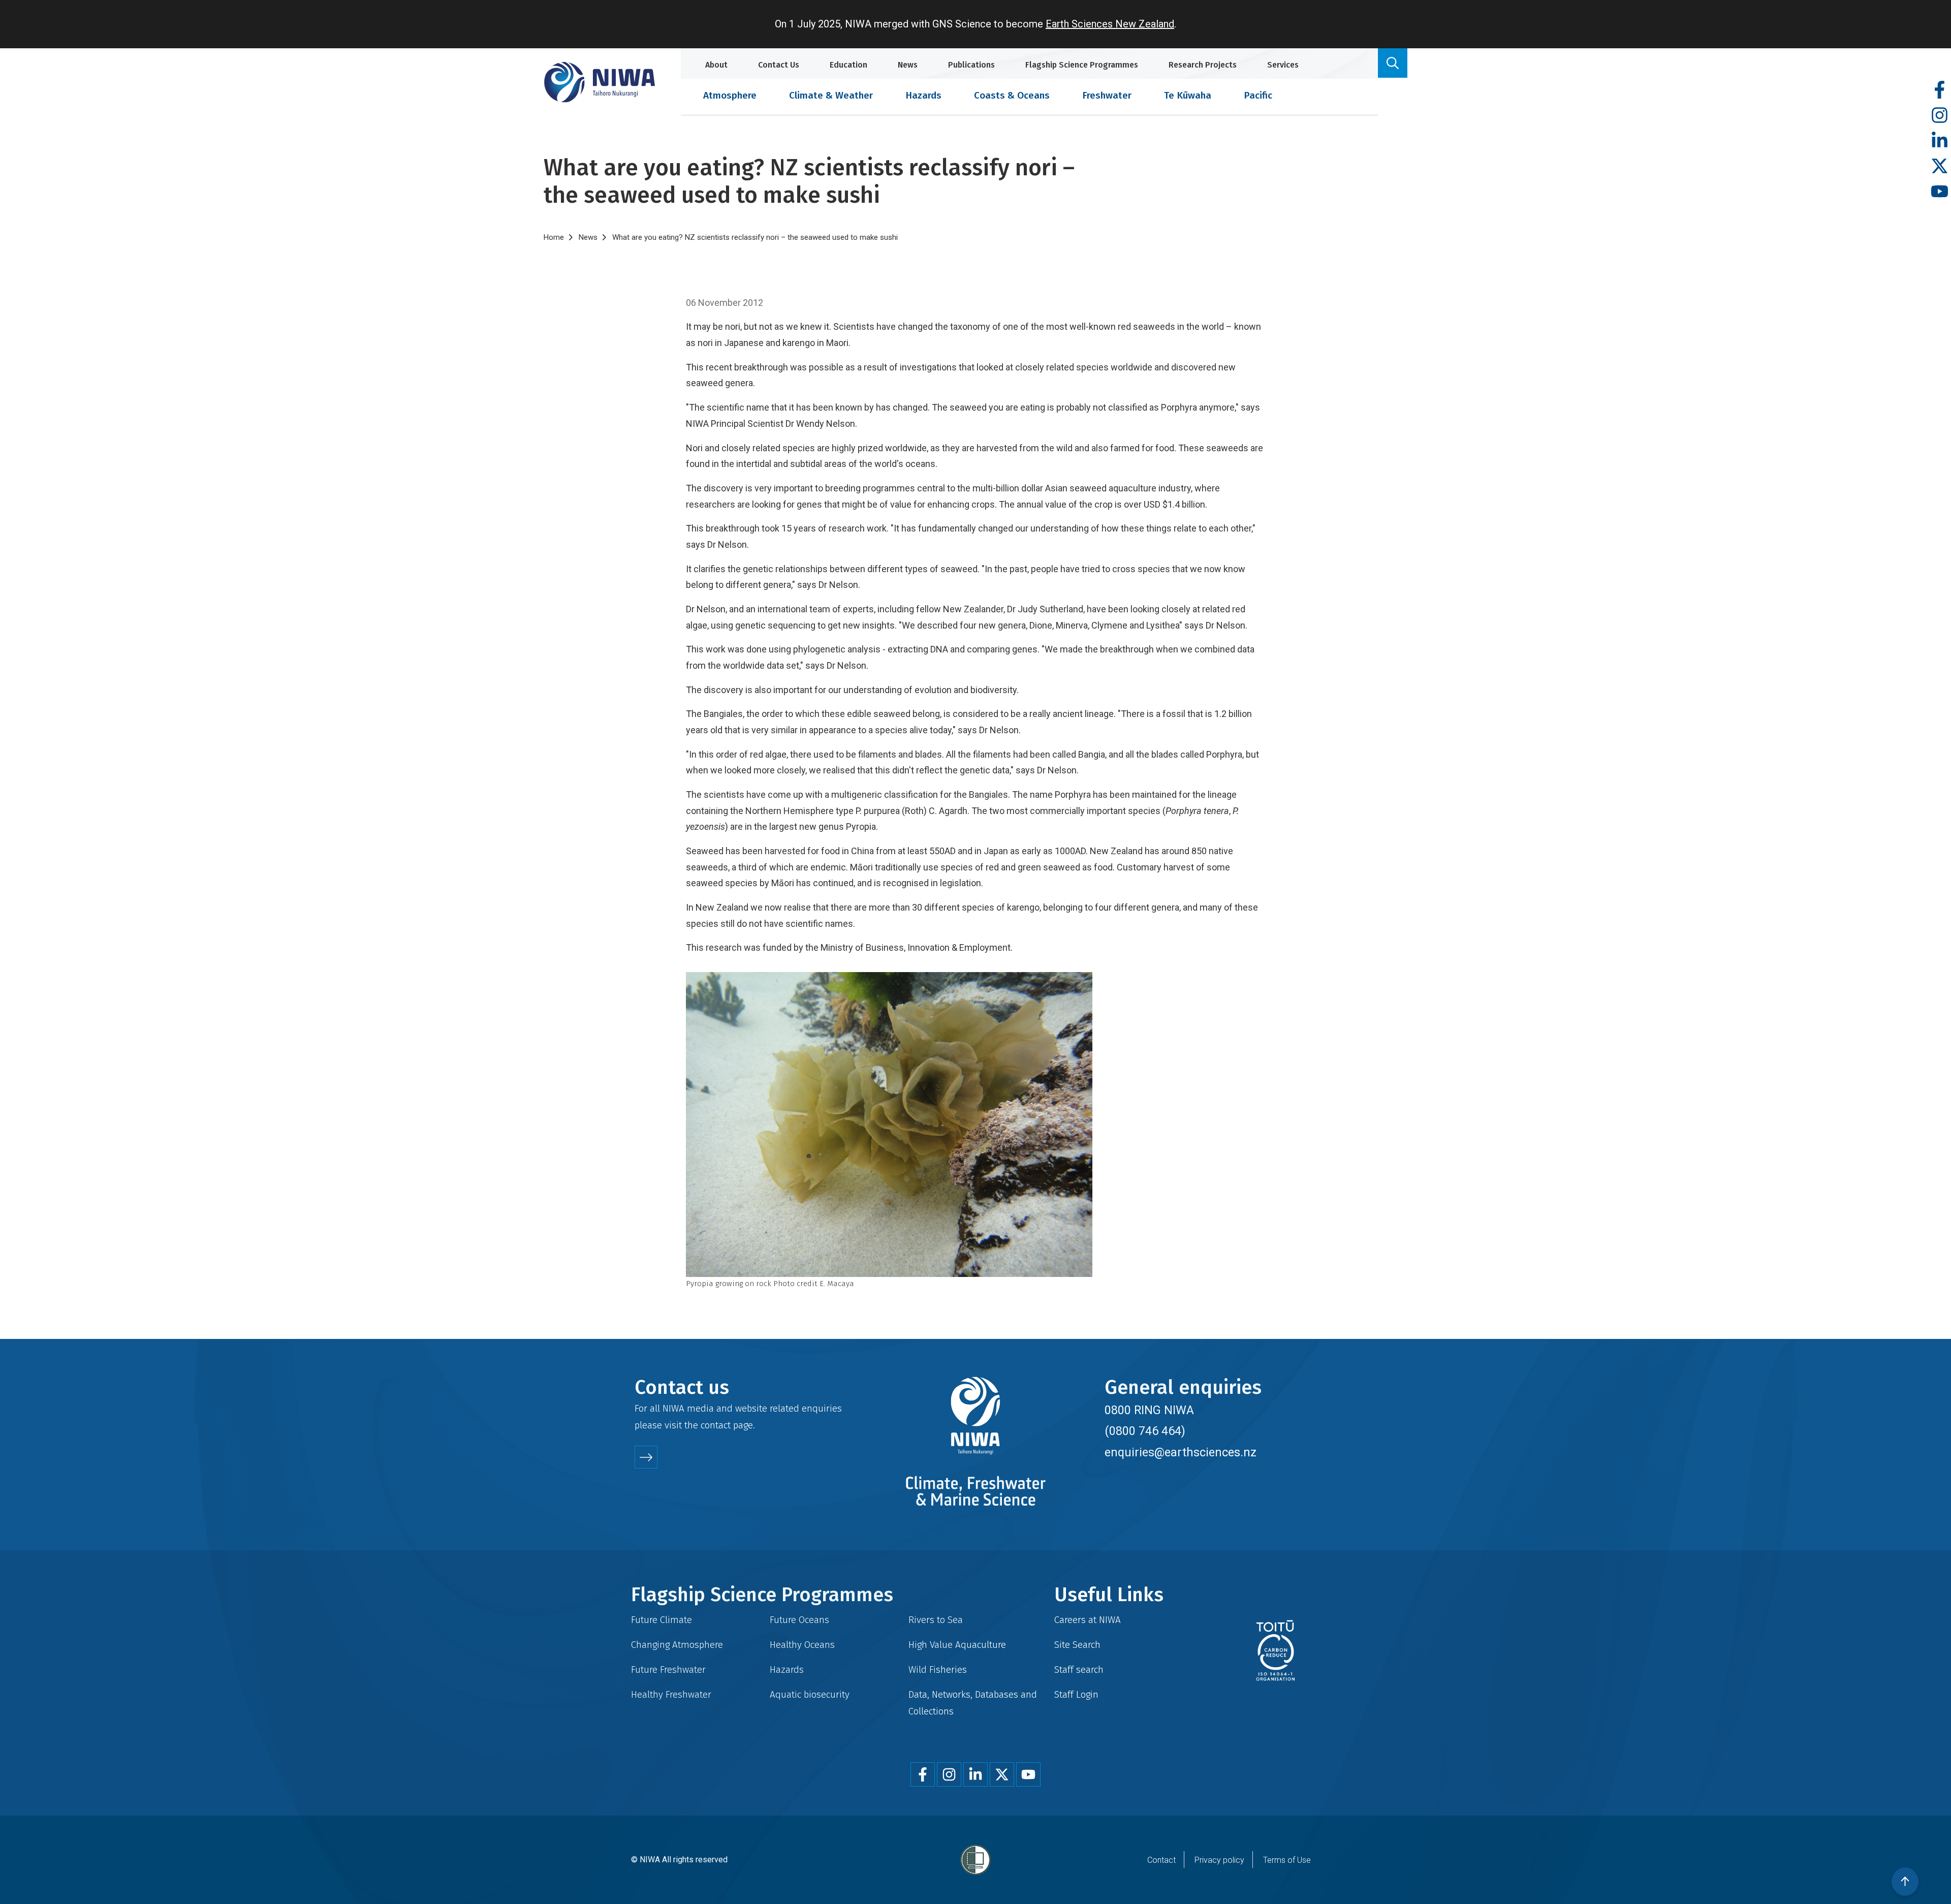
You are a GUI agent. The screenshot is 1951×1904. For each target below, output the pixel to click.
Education (848, 65)
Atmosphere (730, 95)
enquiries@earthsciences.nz (1181, 1452)
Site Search (1077, 1645)
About (716, 65)
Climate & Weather (831, 95)
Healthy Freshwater (671, 1694)
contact (716, 1425)
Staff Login (1076, 1694)
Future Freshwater (668, 1669)
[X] (1940, 166)
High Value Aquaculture (957, 1645)
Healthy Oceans (802, 1645)
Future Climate (662, 1620)
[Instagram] (1940, 116)
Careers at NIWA (1088, 1620)
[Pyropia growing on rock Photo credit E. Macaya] (975, 1125)
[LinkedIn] (1940, 141)
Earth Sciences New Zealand (1110, 24)
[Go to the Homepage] (600, 82)
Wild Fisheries (938, 1669)
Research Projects (1203, 65)
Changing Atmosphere (677, 1645)
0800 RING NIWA (1149, 1410)
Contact (1161, 1860)
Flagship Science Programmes (1082, 65)
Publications (971, 65)
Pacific (1258, 95)
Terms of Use (1287, 1860)
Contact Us (779, 65)
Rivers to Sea (936, 1620)
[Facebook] (1940, 90)
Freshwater (1107, 95)
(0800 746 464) (1145, 1431)
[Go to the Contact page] (646, 1457)
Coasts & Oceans (1012, 95)
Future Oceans (799, 1620)
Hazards (923, 95)
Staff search (1079, 1669)
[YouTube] (1940, 192)
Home (554, 237)
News (908, 65)
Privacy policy (1219, 1860)
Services (1283, 65)
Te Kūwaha (1188, 95)
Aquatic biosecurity (810, 1694)
